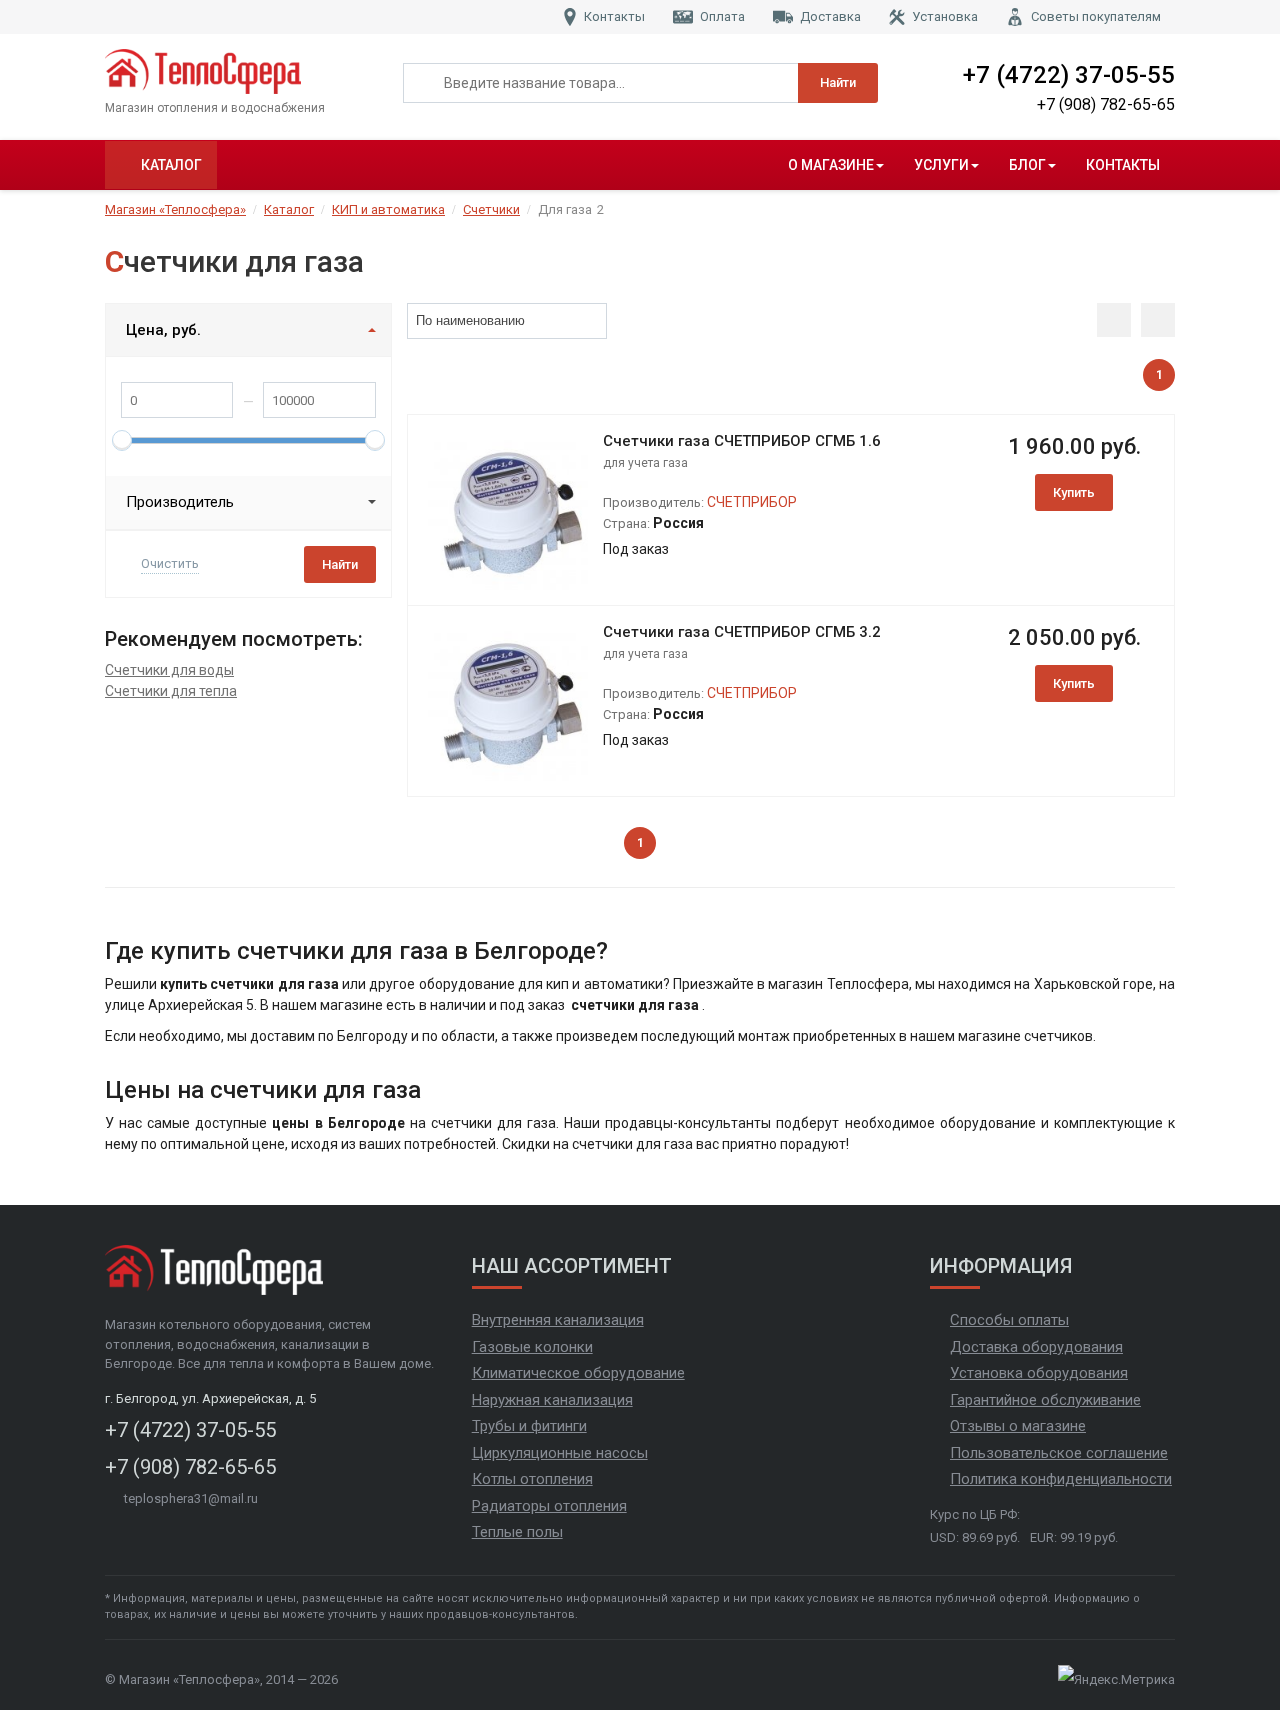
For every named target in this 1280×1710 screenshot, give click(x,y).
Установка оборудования (1039, 1373)
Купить (1074, 492)
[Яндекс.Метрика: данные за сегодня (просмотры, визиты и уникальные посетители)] (1116, 1680)
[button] (592, 321)
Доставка (830, 16)
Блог (1027, 165)
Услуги (941, 165)
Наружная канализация (552, 1400)
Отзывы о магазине (1018, 1426)
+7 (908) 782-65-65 (1106, 104)
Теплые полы (517, 1532)
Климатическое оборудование (578, 1373)
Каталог (171, 165)
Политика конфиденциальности (1061, 1479)
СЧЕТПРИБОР (752, 502)
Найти (838, 82)
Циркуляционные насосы (560, 1453)
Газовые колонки (532, 1347)
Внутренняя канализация (558, 1320)
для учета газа (645, 463)
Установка (945, 16)
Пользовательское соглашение (1059, 1453)
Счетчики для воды (169, 670)
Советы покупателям (1096, 16)
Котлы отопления (532, 1479)
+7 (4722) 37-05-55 (1069, 75)
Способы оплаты (1009, 1320)
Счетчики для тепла (171, 691)
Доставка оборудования (1036, 1347)
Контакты (614, 16)
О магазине (831, 165)
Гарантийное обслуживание (1045, 1400)
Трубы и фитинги (529, 1426)
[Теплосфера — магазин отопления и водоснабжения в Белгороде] (239, 71)
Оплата (722, 16)
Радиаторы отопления (549, 1506)
